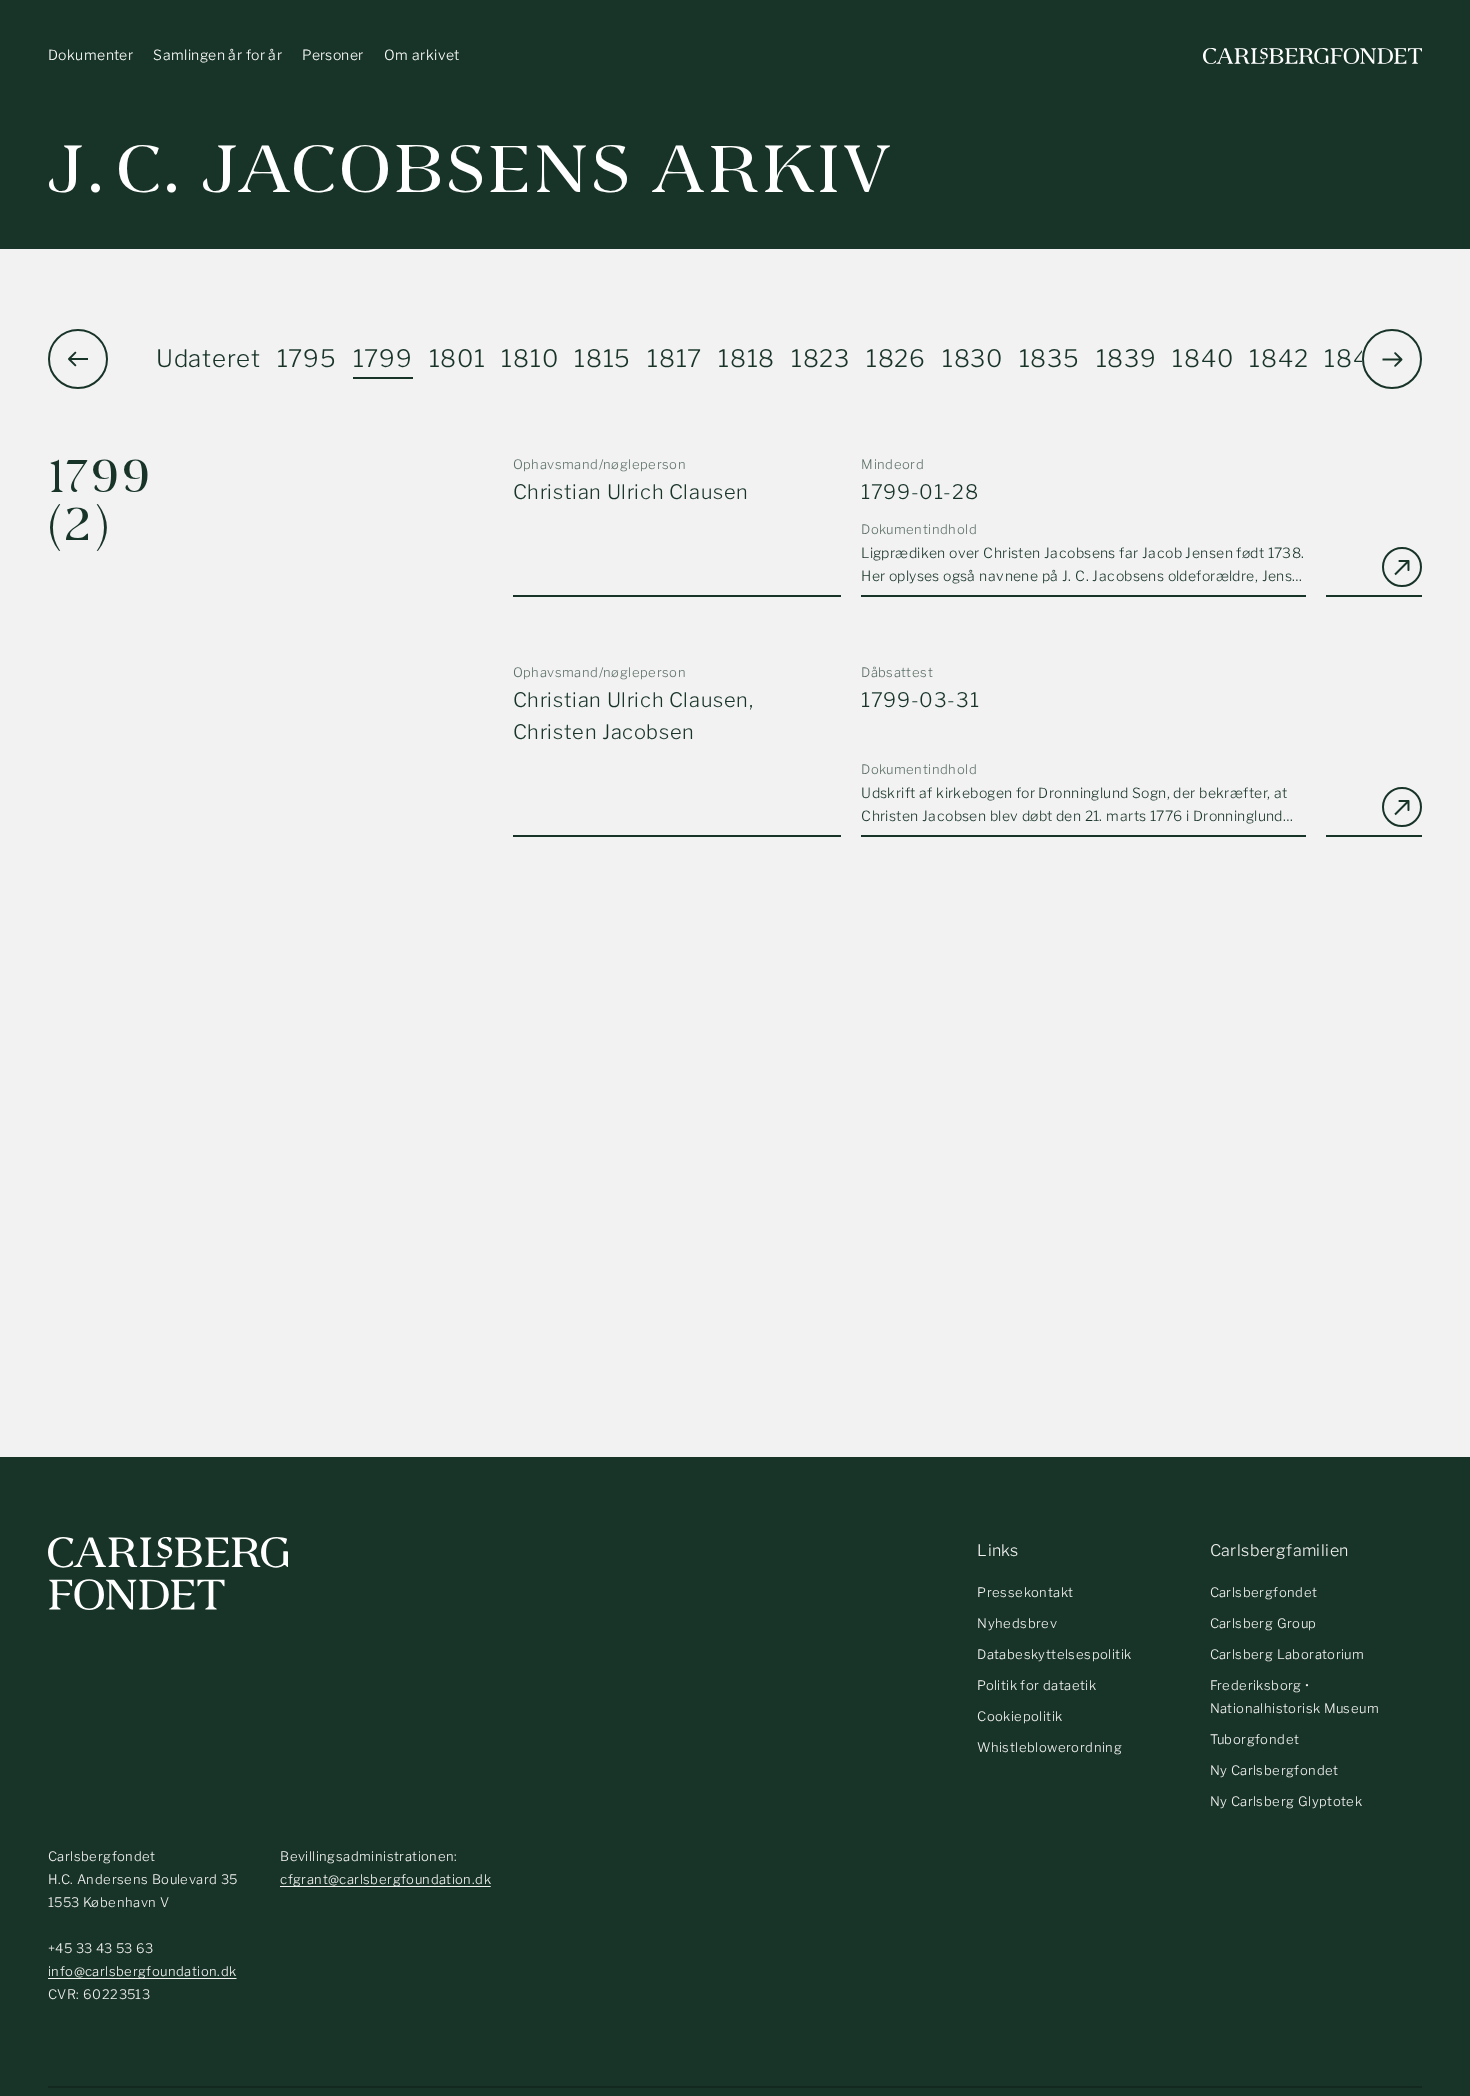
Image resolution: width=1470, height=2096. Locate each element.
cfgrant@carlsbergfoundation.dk (385, 1879)
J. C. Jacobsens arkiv (470, 169)
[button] (1392, 359)
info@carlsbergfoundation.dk (142, 1971)
